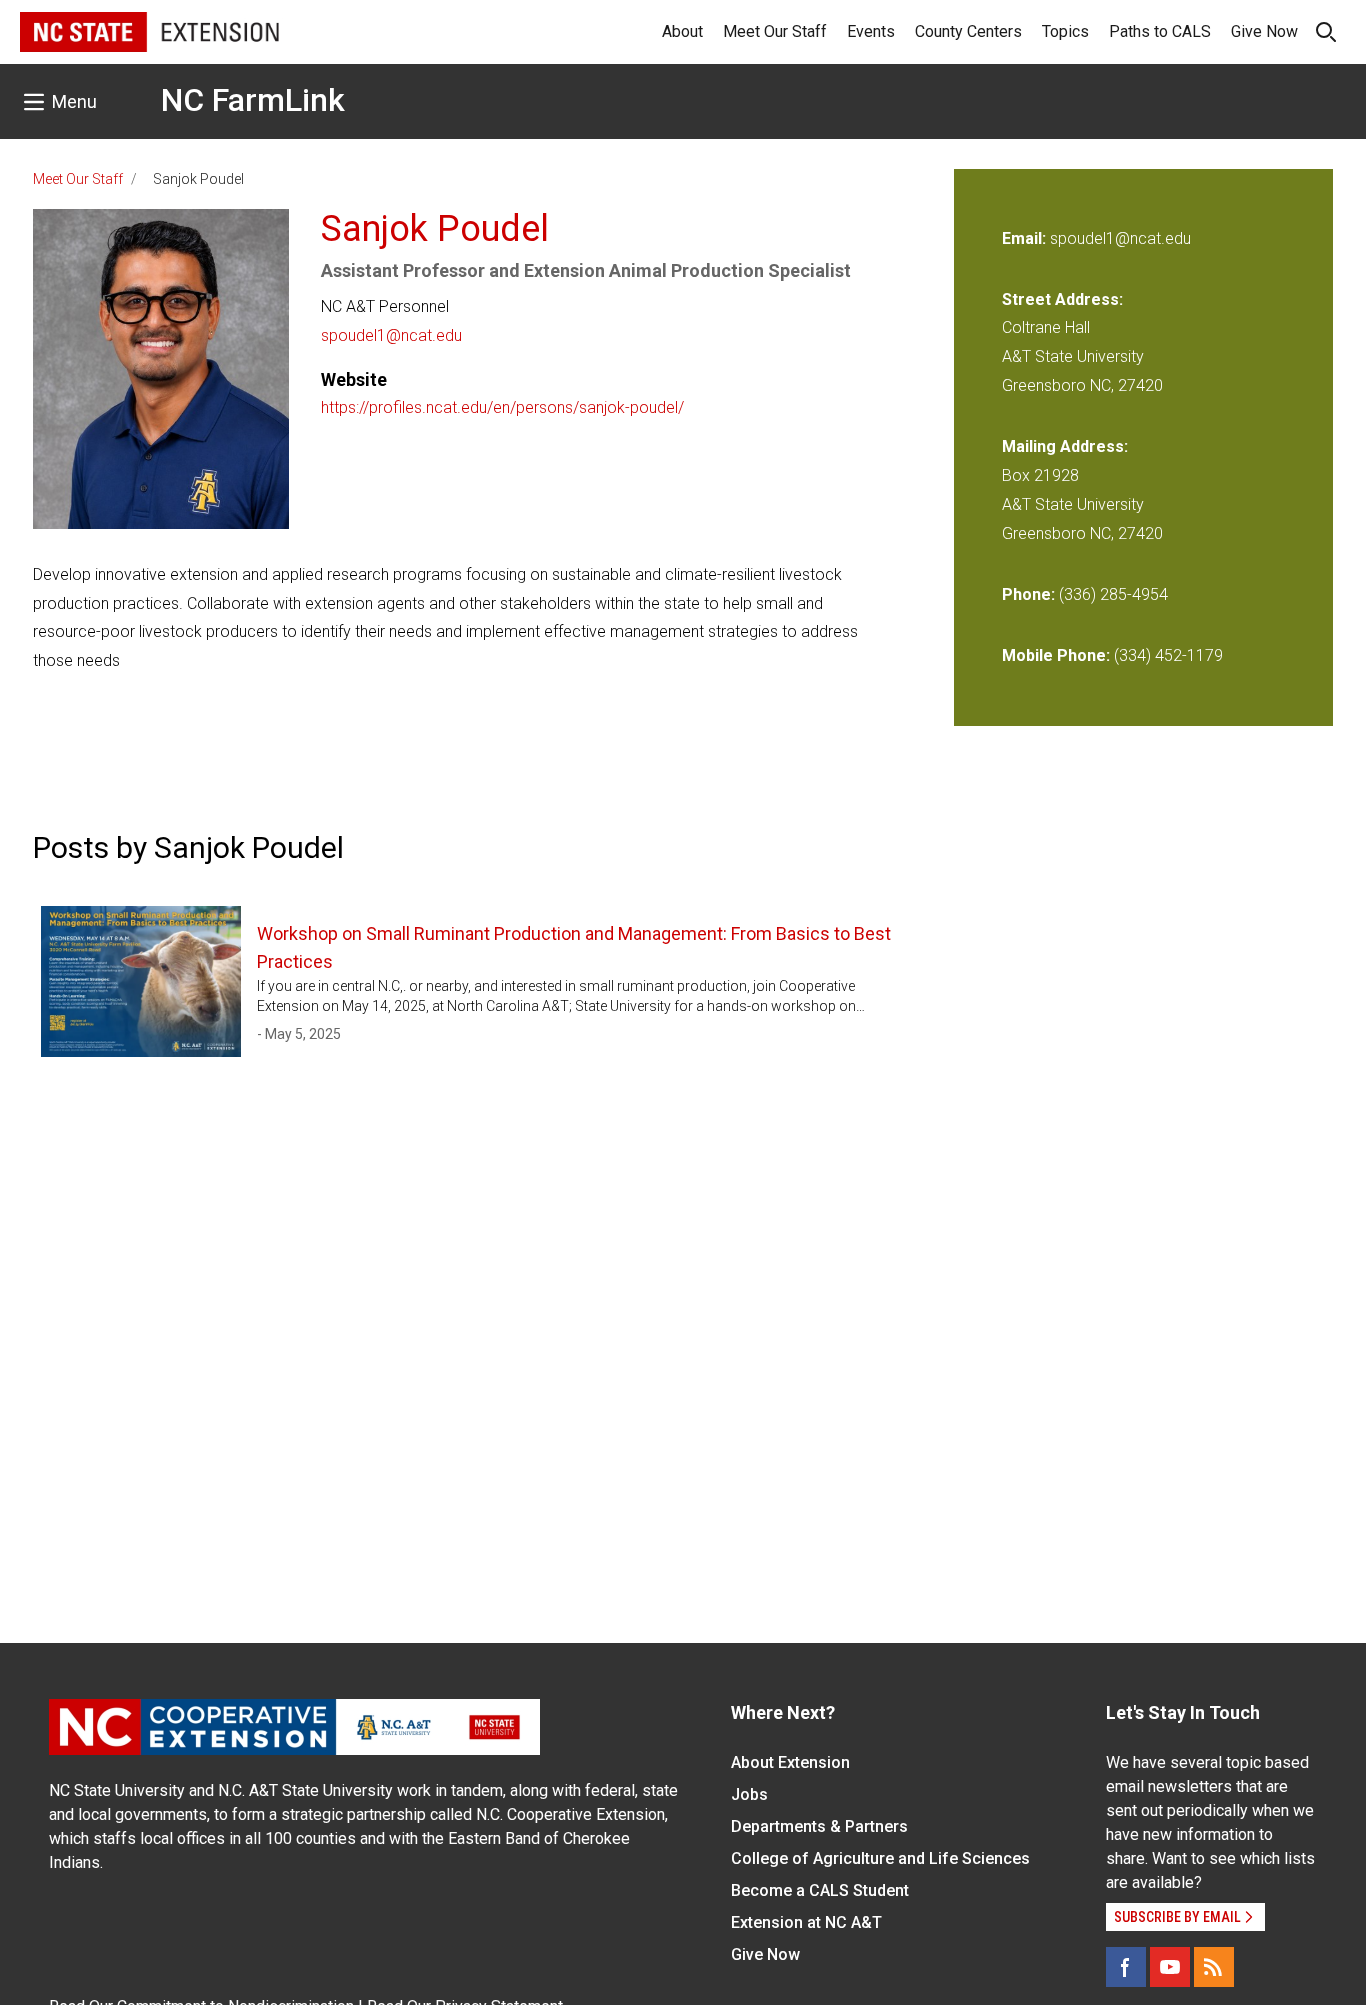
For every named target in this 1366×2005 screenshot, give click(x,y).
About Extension (790, 1762)
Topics (1065, 31)
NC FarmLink (253, 100)
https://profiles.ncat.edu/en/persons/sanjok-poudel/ (502, 407)
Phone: (1028, 594)
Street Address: (1062, 299)
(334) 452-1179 (1168, 655)
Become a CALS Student (820, 1890)
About (682, 31)
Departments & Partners (819, 1826)
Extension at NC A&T (806, 1922)
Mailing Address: (1065, 446)
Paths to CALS (1160, 31)
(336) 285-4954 (1113, 594)
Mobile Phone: (1056, 655)
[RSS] (1214, 1967)
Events (871, 31)
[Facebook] (1126, 1967)
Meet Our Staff (775, 31)
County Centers (968, 31)
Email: (1026, 238)
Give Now (1264, 31)
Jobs (749, 1794)
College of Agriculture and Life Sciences (880, 1858)
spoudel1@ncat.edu (391, 335)
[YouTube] (1170, 1967)
